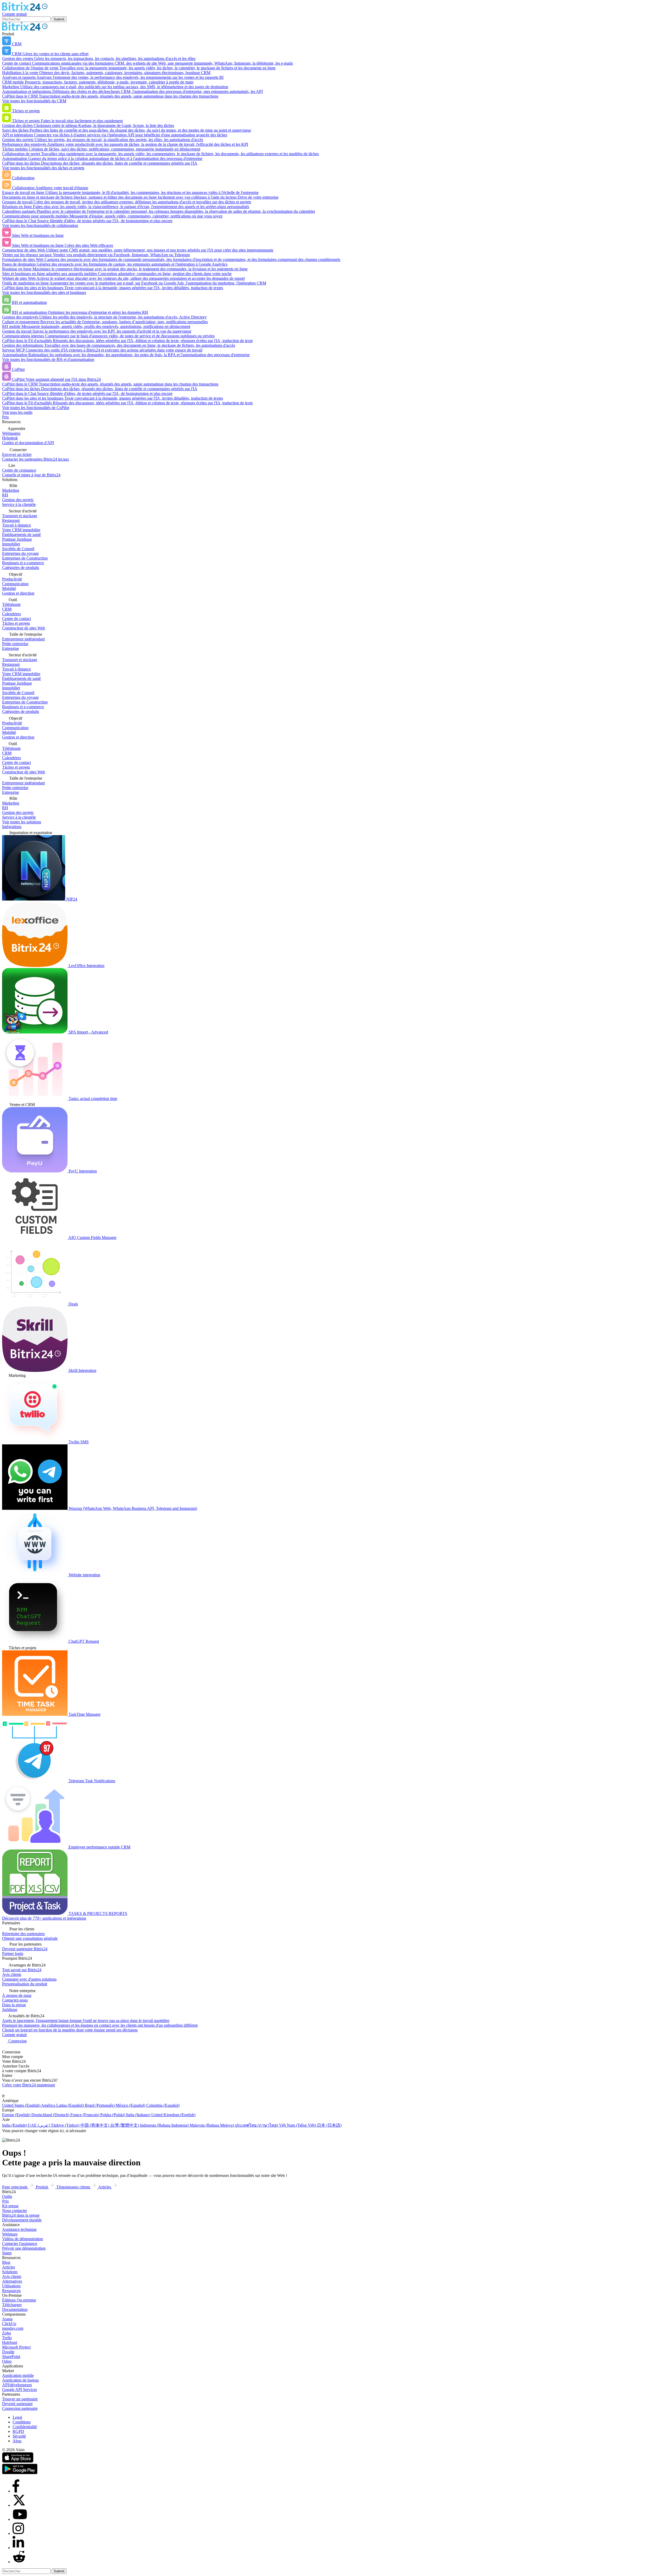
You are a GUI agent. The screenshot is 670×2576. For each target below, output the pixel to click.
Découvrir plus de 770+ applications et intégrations (44, 1918)
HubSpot (10, 2342)
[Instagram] (18, 2533)
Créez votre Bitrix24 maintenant (29, 2085)
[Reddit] (19, 2562)
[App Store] (18, 2461)
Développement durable (22, 2220)
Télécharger (12, 2305)
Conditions (22, 2422)
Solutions (10, 2272)
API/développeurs (17, 2385)
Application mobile (18, 2375)
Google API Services (19, 2390)
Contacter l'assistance (20, 2243)
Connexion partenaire (20, 2408)
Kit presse (10, 2206)
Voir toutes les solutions (22, 822)
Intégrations (12, 827)
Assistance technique (19, 2229)
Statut (7, 2253)
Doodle (8, 2352)
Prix (5, 417)
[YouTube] (20, 2519)
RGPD (18, 2431)
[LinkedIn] (18, 2548)
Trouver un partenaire (20, 2399)
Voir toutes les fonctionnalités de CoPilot (36, 408)
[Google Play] (20, 2473)
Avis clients (12, 2276)
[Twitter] (19, 2505)
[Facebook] (16, 2491)
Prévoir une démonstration (24, 2248)
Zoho (7, 2333)
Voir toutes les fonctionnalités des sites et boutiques (44, 292)
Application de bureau (20, 2380)
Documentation (15, 2309)
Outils (7, 2196)
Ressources (11, 2291)
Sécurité (19, 2436)
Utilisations (11, 2286)
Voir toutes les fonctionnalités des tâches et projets (43, 168)
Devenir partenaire (17, 2404)
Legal (17, 2417)
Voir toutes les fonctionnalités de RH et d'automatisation (48, 359)
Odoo (7, 2361)
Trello (7, 2338)
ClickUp (9, 2324)
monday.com (13, 2328)
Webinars (10, 2234)
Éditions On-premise (19, 2300)
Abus (17, 2441)
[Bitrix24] (25, 9)
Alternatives (12, 2281)
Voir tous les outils (17, 412)
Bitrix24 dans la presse (21, 2215)
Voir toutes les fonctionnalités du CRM (34, 101)
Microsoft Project (16, 2347)
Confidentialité (25, 2427)
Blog (6, 2262)
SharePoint (11, 2357)
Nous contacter (15, 2211)
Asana (7, 2319)
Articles (9, 2267)
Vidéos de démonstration (23, 2239)
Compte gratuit (14, 14)
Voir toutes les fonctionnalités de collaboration (40, 225)
